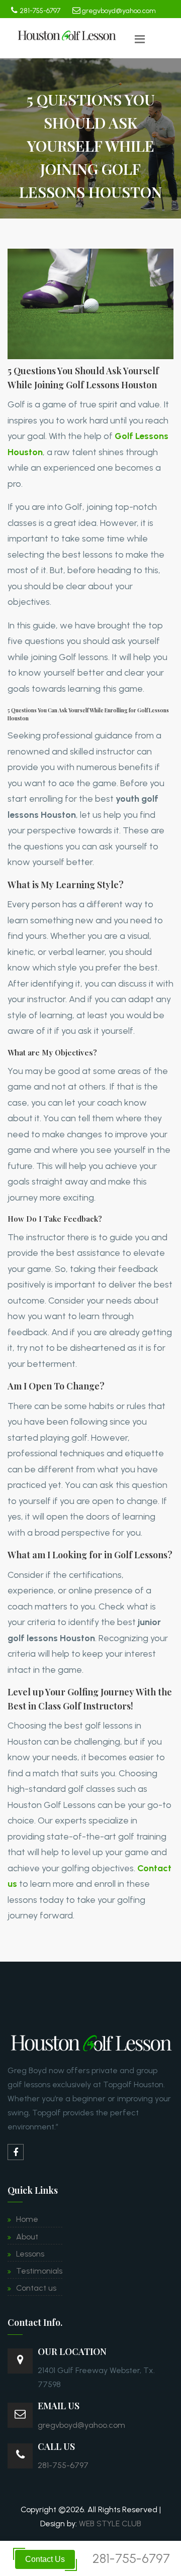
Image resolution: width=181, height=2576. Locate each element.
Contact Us (45, 2559)
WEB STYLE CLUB (110, 2524)
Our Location (72, 2351)
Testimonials (39, 2271)
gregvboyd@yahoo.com (118, 11)
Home (27, 2219)
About (27, 2237)
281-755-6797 (40, 11)
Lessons (30, 2254)
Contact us (36, 2288)
